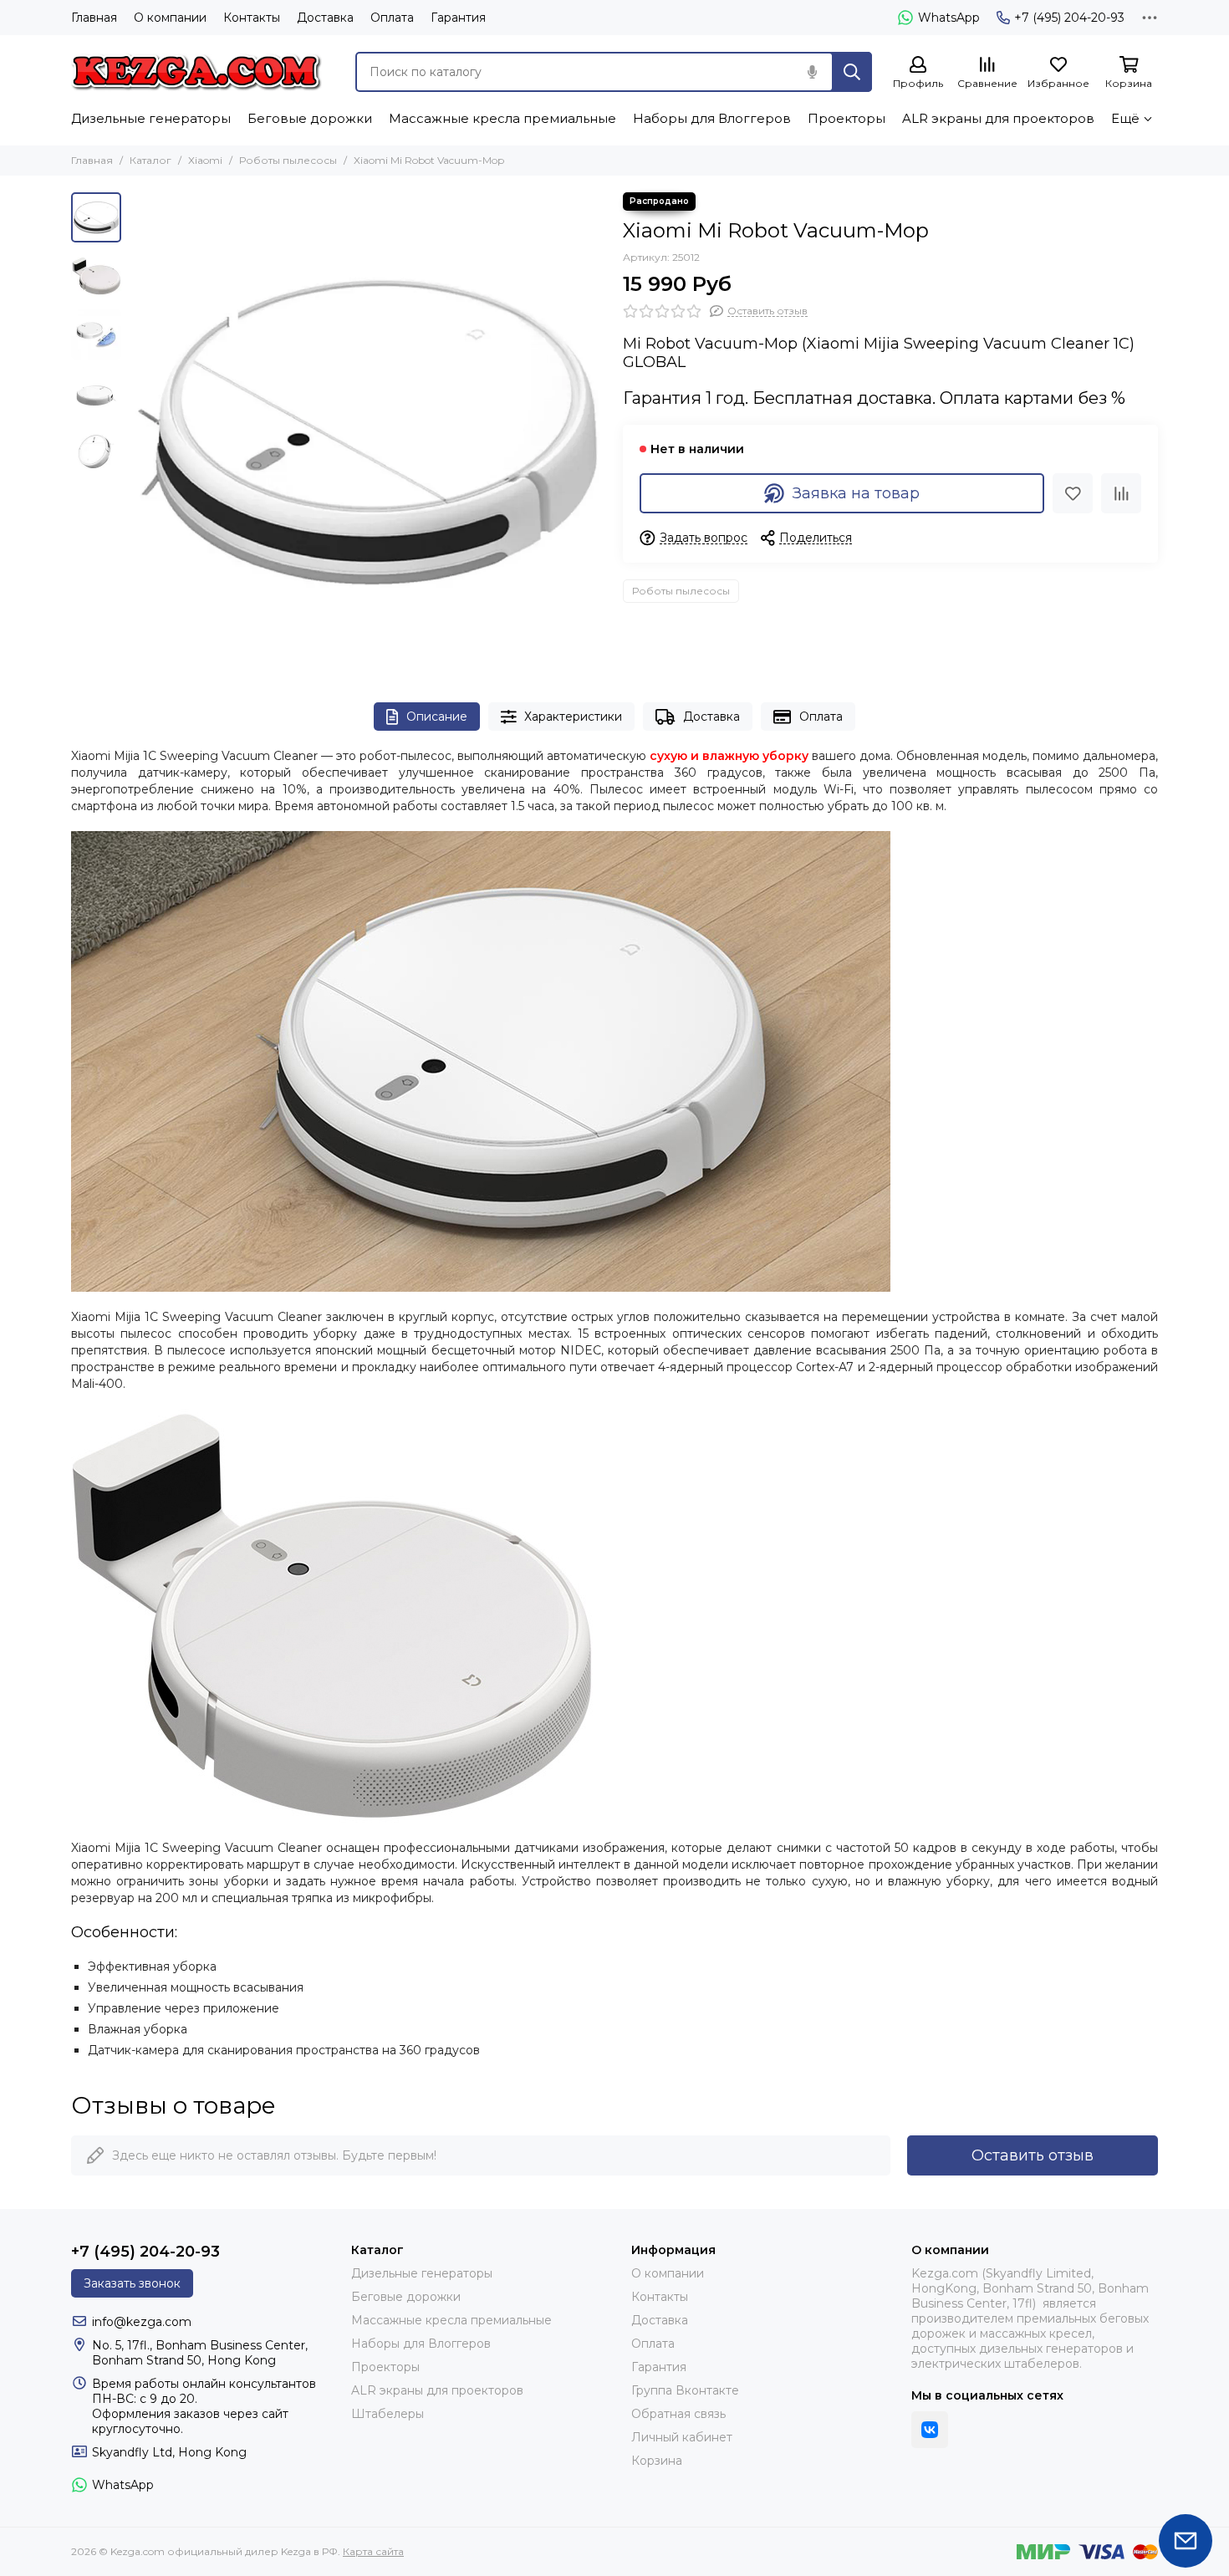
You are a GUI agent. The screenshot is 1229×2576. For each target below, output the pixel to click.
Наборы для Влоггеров (712, 118)
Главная (94, 18)
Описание (437, 717)
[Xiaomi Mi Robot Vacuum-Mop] (368, 431)
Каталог (150, 160)
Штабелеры (388, 2414)
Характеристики (573, 717)
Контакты (252, 18)
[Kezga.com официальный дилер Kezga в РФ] (196, 72)
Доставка (325, 18)
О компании (170, 18)
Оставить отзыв (1033, 2155)
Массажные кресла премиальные (502, 118)
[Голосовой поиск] (812, 72)
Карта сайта (373, 2551)
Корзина (657, 2461)
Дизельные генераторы (151, 118)
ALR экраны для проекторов (998, 118)
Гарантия (458, 18)
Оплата (392, 18)
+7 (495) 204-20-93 (1069, 18)
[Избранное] (1073, 493)
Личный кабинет (682, 2437)
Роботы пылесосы (288, 160)
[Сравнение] (1121, 493)
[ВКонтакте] (930, 2430)
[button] (138, 431)
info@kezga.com (142, 2322)
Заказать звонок (132, 2283)
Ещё (1125, 118)
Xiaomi (205, 160)
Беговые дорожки (310, 118)
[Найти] (852, 72)
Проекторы (847, 118)
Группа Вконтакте (685, 2390)
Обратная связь (678, 2414)
